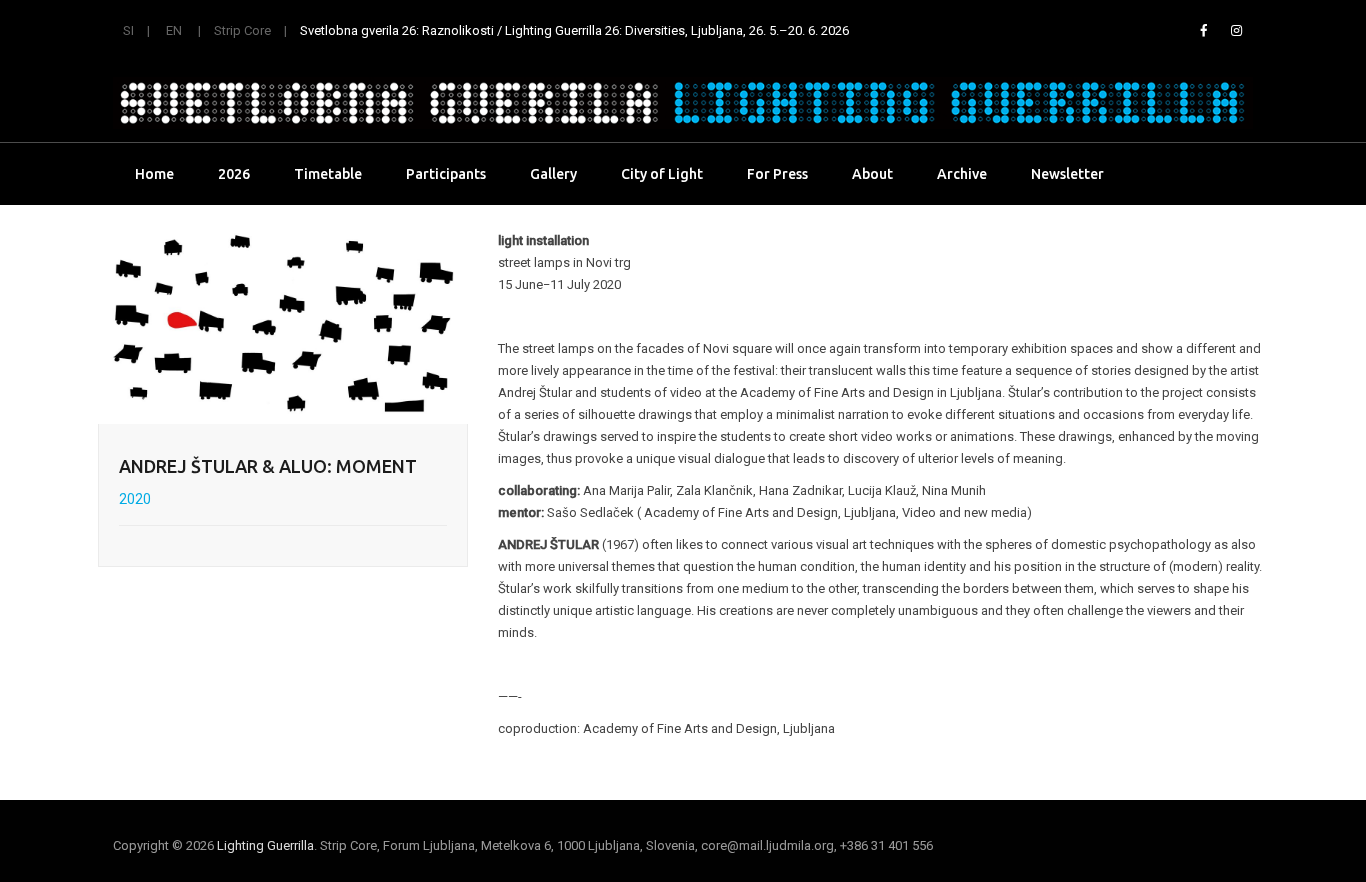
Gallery (553, 174)
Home (154, 174)
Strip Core (242, 30)
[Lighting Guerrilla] (683, 103)
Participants (446, 174)
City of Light (662, 174)
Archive (962, 174)
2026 (234, 174)
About (872, 174)
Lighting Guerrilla (265, 845)
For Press (777, 174)
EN (174, 30)
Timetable (328, 174)
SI (128, 30)
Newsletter (1067, 174)
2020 (135, 499)
